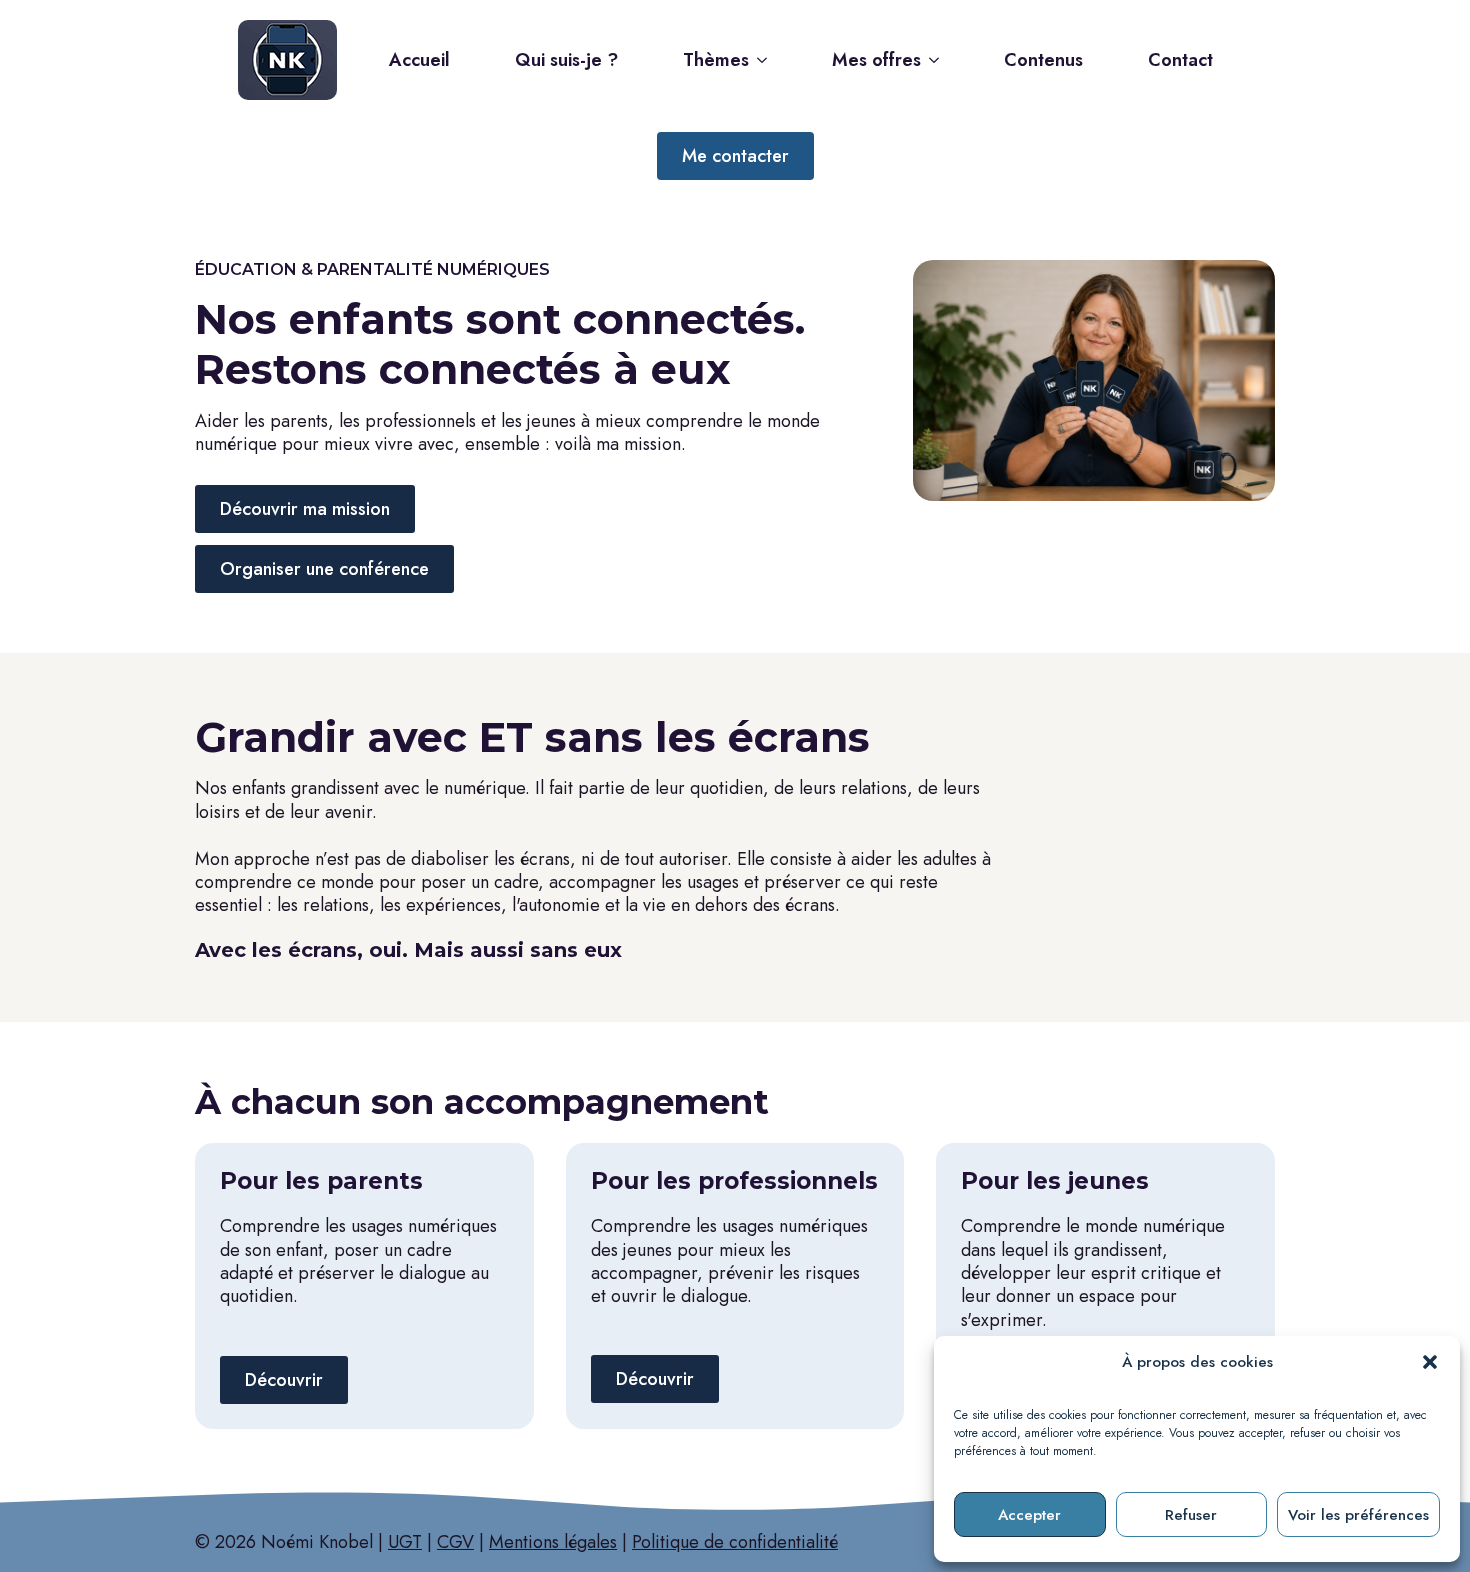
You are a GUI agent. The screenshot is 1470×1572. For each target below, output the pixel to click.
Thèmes (716, 60)
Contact (1180, 60)
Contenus (1043, 60)
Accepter (1029, 1515)
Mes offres (876, 60)
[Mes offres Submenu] (940, 60)
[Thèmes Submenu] (768, 60)
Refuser (1191, 1515)
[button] (1430, 1362)
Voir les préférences (1358, 1515)
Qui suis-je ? (566, 60)
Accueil (419, 60)
